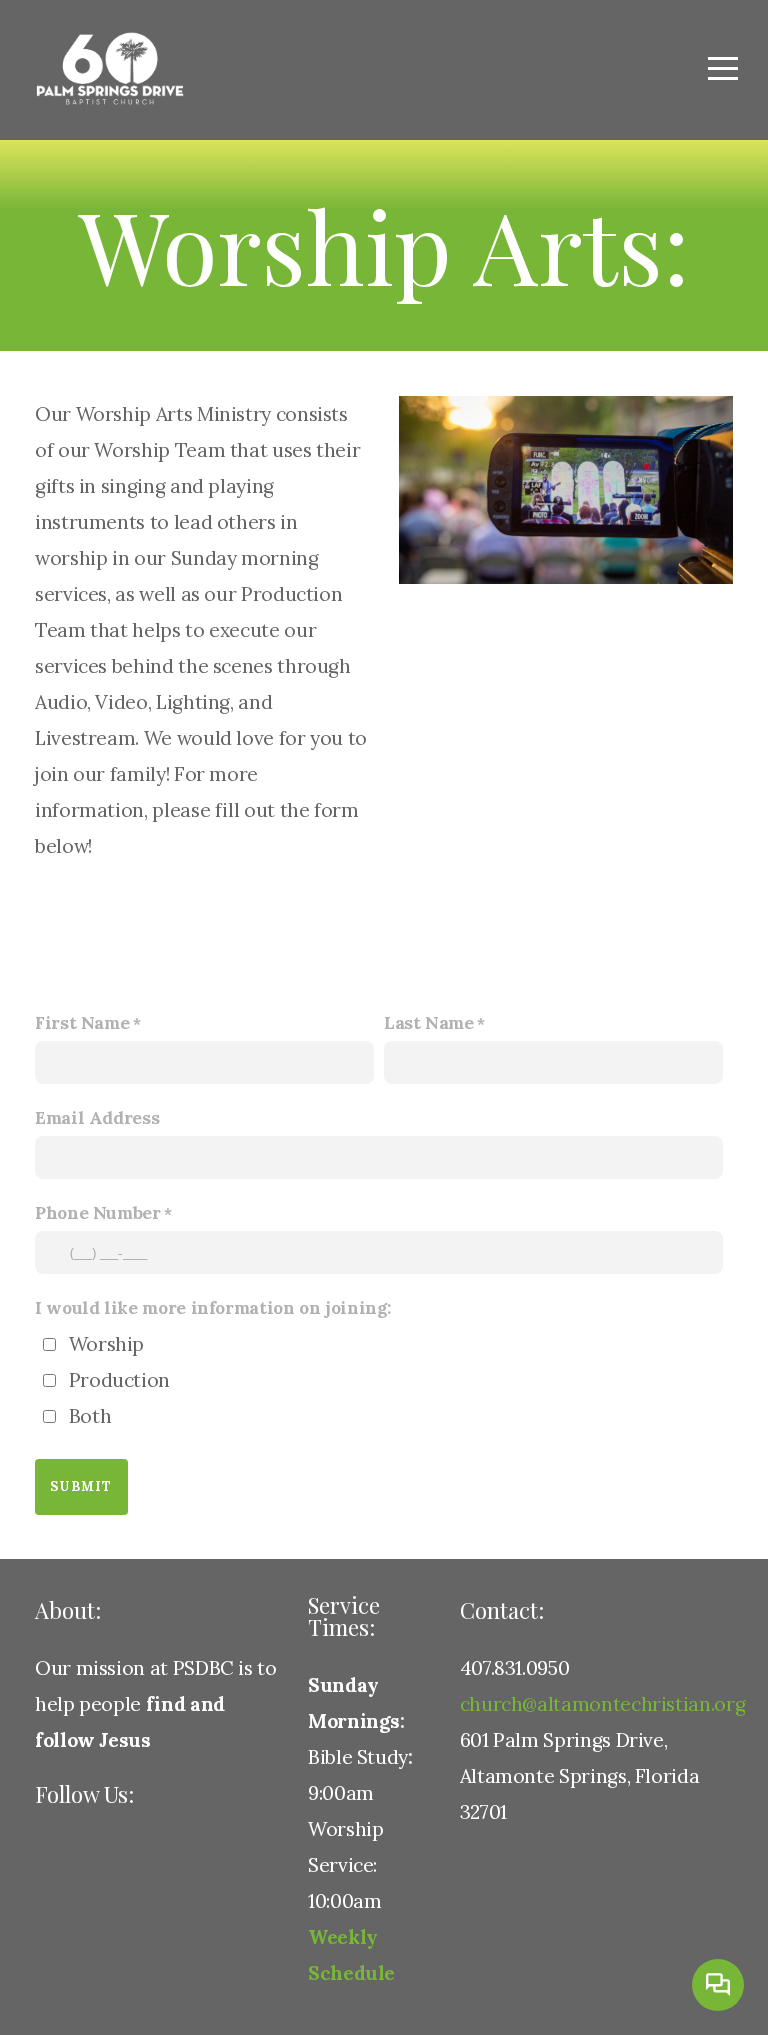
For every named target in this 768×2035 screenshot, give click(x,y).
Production (119, 1380)
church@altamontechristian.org (603, 1704)
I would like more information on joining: (212, 1308)
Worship (106, 1344)
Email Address (97, 1118)
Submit (81, 1486)
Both (90, 1416)
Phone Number (98, 1213)
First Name (82, 1023)
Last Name (429, 1023)
